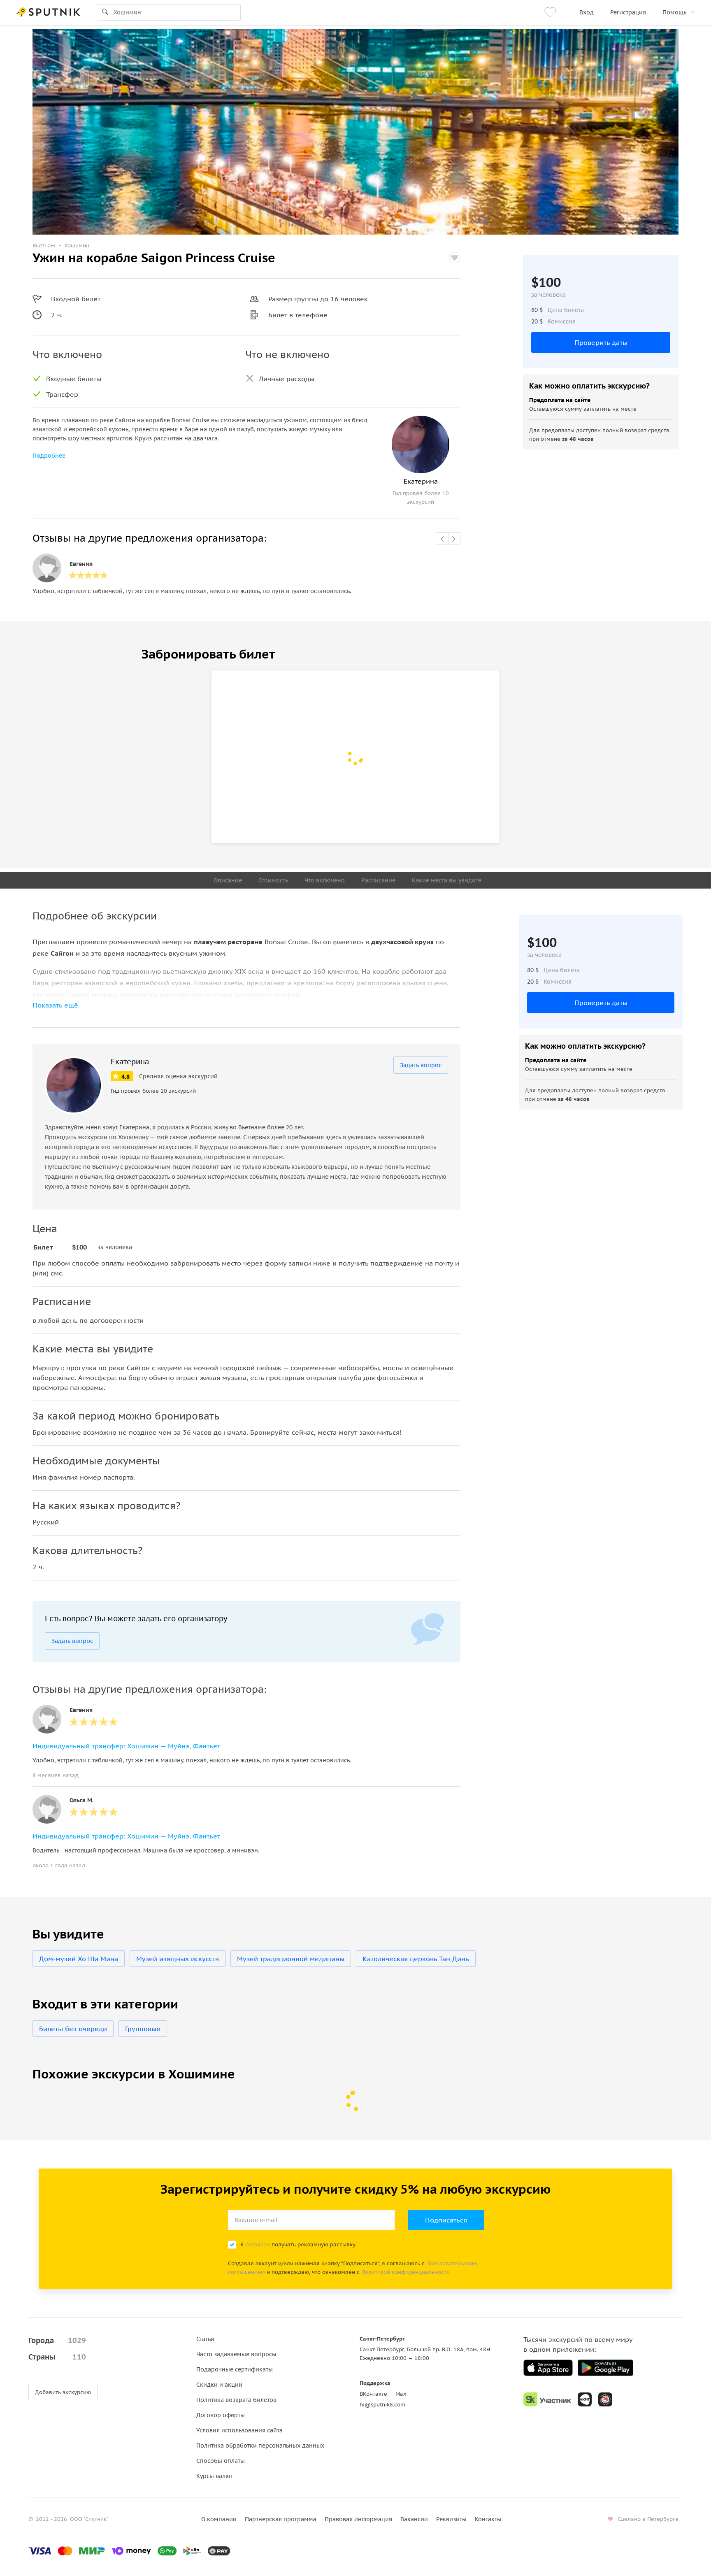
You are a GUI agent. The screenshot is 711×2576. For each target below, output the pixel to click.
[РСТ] (605, 2399)
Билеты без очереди (73, 2029)
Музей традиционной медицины (291, 1959)
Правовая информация (358, 2519)
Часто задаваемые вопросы (236, 2354)
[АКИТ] (585, 2399)
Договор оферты (221, 2415)
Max (401, 2394)
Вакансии (414, 2519)
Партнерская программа (281, 2519)
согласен (258, 2244)
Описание (228, 880)
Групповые (143, 2029)
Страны (57, 2357)
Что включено (325, 880)
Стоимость (273, 880)
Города (57, 2340)
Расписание (378, 880)
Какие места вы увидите (447, 880)
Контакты (488, 2519)
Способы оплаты (221, 2461)
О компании (219, 2519)
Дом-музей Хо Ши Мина (79, 1959)
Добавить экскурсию (63, 2392)
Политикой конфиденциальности (405, 2272)
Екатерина (130, 1062)
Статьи (205, 2339)
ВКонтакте (373, 2394)
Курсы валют (215, 2476)
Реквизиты (451, 2519)
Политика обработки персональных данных (260, 2446)
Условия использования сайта (239, 2430)
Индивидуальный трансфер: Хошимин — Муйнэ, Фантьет (126, 1746)
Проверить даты (601, 342)
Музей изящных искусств (178, 1959)
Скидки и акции (219, 2385)
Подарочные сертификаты (235, 2369)
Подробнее (49, 456)
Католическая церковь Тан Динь (416, 1959)
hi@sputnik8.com (382, 2405)
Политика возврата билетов (236, 2400)
